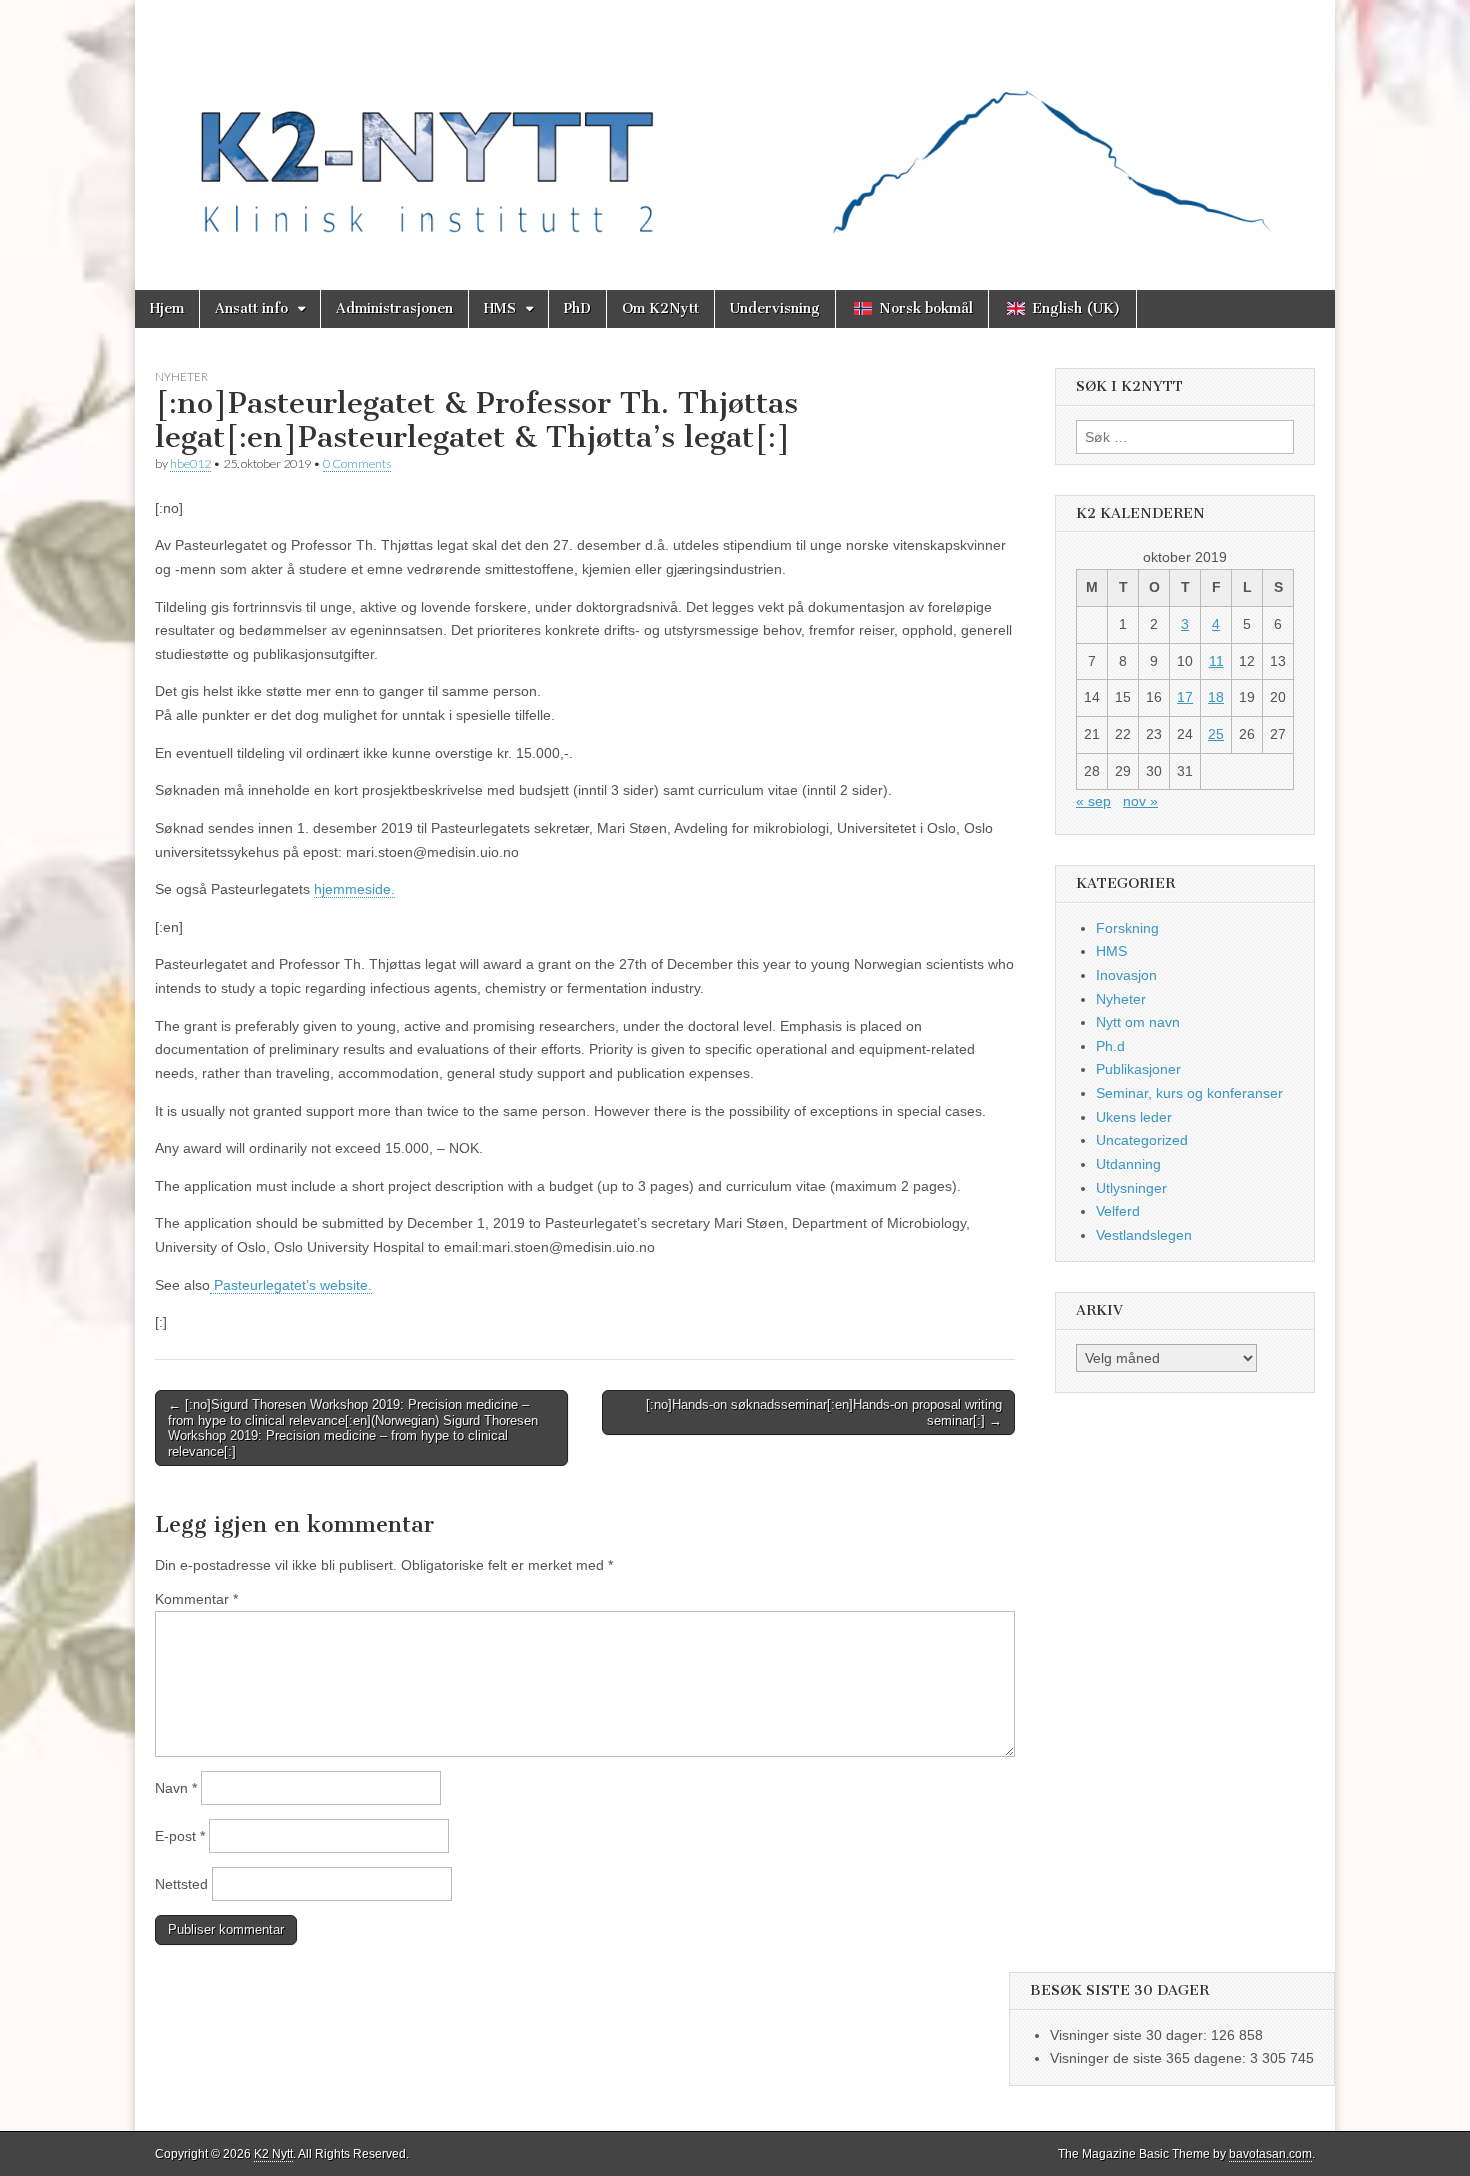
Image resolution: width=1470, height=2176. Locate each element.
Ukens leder (1134, 1117)
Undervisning (775, 308)
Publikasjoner (1138, 1069)
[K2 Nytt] (735, 130)
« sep (1093, 801)
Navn (176, 1788)
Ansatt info (251, 308)
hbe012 (190, 463)
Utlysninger (1131, 1188)
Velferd (1118, 1211)
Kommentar (196, 1599)
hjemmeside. (354, 889)
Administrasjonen (394, 308)
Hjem (167, 308)
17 (1185, 697)
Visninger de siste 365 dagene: (1150, 2058)
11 (1216, 661)
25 (1216, 734)
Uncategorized (1142, 1140)
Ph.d (1110, 1046)
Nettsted (181, 1884)
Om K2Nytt (660, 308)
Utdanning (1128, 1164)
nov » (1140, 801)
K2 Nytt (273, 2154)
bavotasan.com (1270, 2154)
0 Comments (357, 463)
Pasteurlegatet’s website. (291, 1285)
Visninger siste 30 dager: (1130, 2035)
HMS (500, 308)
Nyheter (181, 376)
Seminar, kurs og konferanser (1189, 1093)
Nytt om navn (1138, 1022)
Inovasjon (1126, 975)
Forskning (1127, 928)
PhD (577, 308)
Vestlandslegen (1144, 1235)
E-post (180, 1836)
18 (1216, 697)
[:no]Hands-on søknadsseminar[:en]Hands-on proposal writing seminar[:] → (824, 1412)
